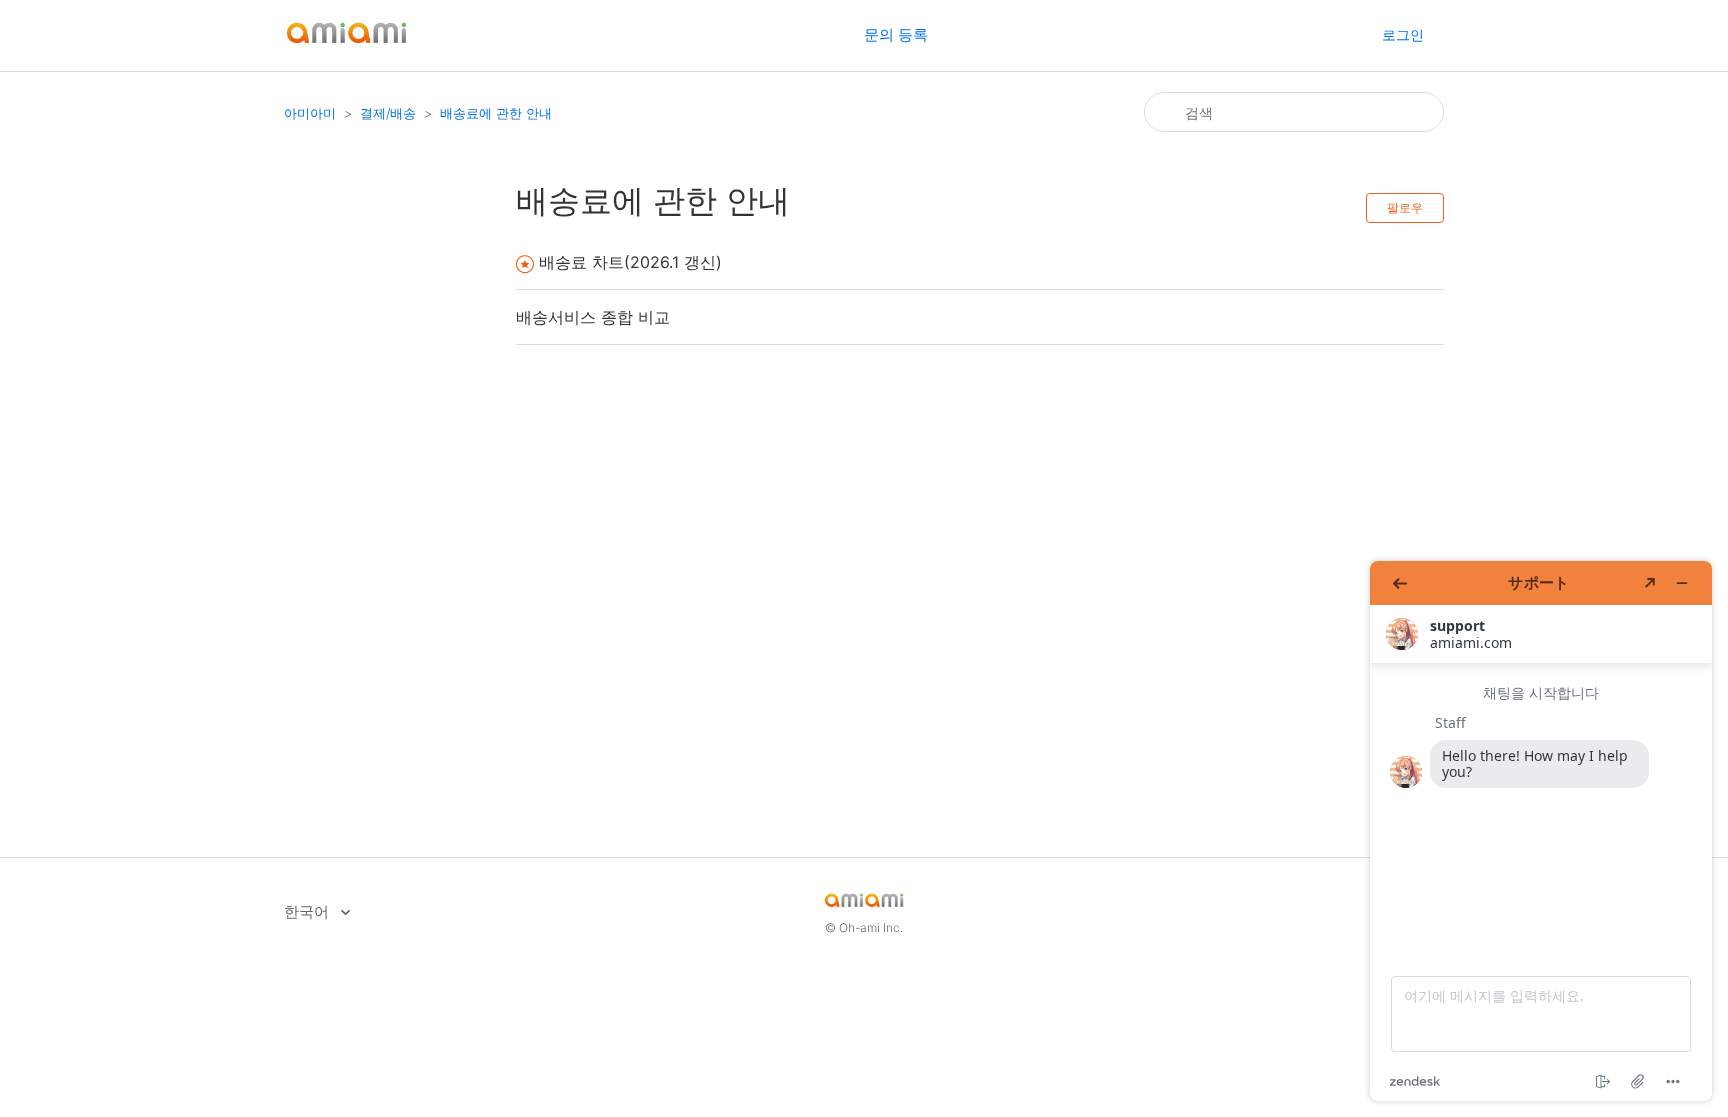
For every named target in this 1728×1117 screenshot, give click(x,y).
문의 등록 (896, 34)
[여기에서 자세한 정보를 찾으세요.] (1541, 831)
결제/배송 (388, 113)
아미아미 (310, 113)
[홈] (346, 45)
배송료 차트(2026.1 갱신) (630, 262)
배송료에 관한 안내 (496, 113)
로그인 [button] (1403, 34)
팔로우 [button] (1405, 207)
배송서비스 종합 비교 (593, 317)
